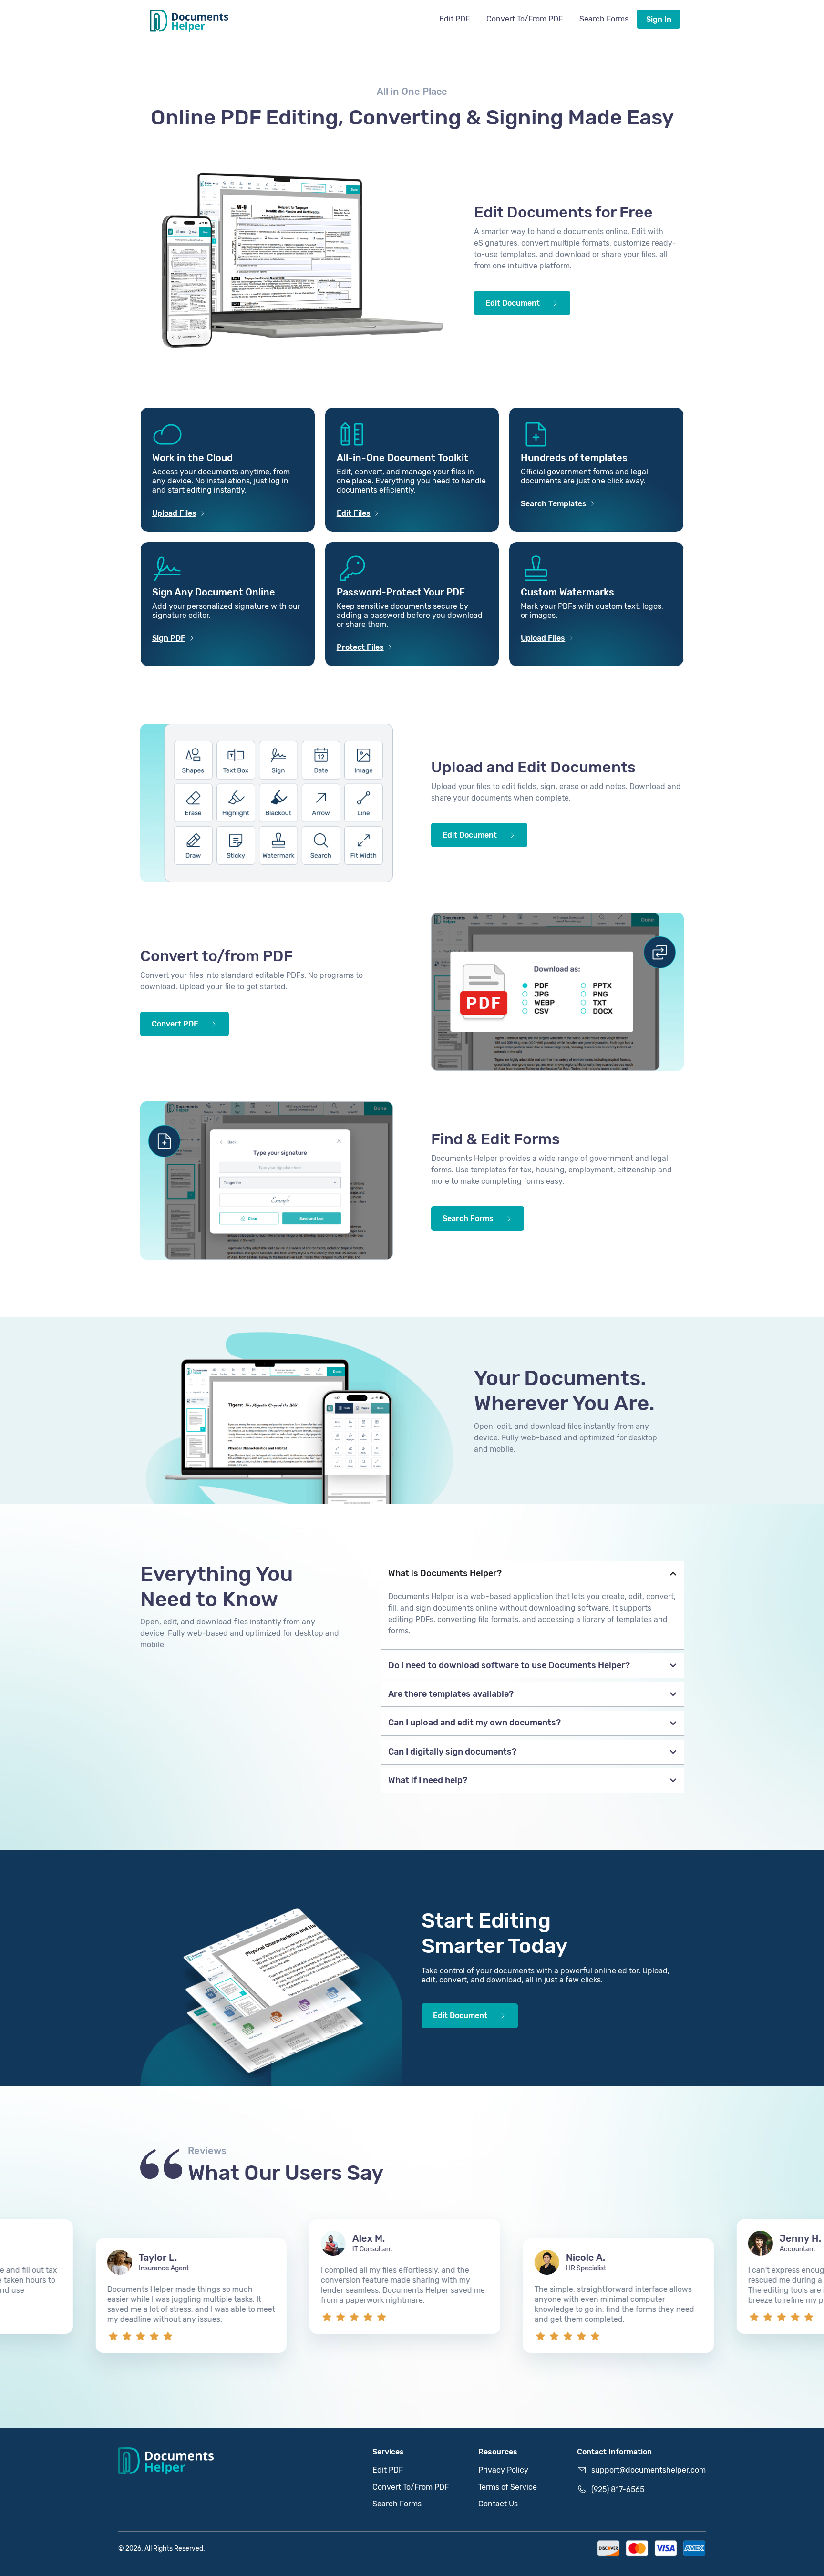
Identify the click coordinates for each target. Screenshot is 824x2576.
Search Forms (604, 19)
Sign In (659, 19)
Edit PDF (454, 19)
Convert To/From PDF (525, 19)
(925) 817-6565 (618, 2489)
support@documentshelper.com (649, 2470)
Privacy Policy (503, 2470)
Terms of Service (508, 2487)
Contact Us (498, 2504)
